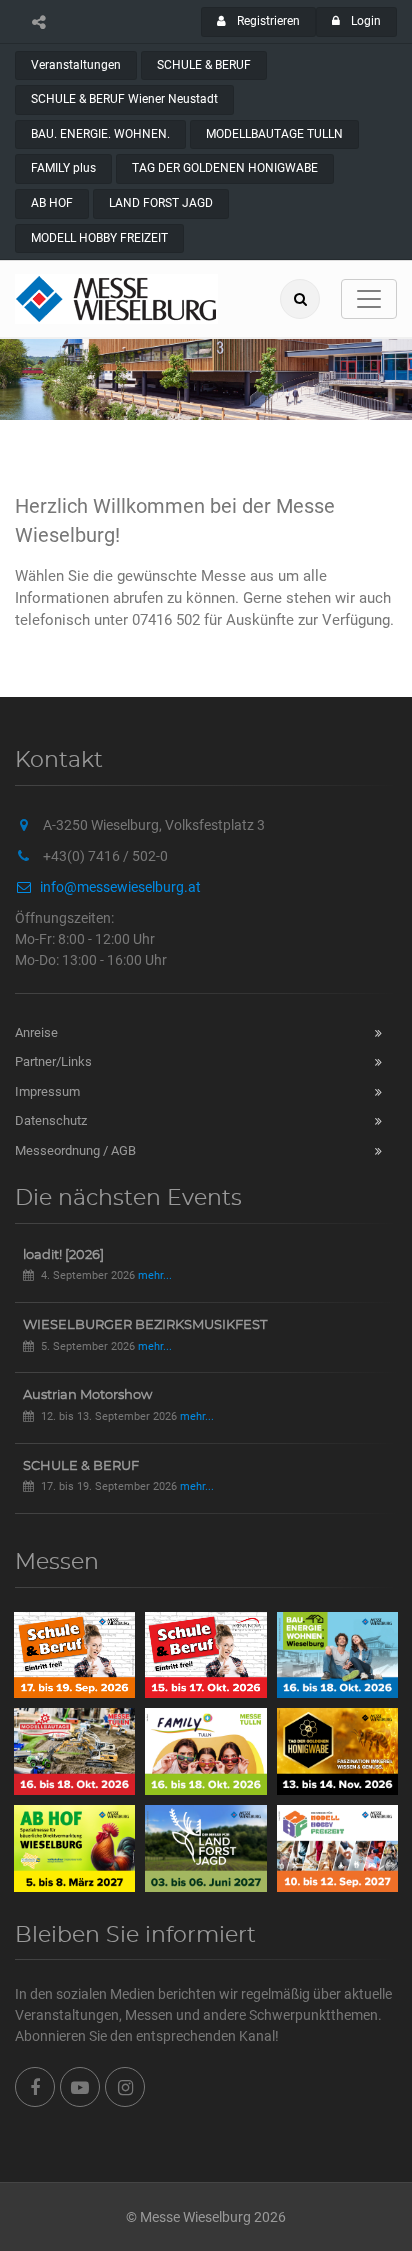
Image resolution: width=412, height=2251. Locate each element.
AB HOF (52, 203)
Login (364, 21)
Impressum (47, 1091)
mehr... (155, 1275)
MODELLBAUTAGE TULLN (274, 134)
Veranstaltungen (76, 65)
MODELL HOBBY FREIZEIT (99, 238)
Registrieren (267, 21)
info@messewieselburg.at (120, 887)
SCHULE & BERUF (204, 65)
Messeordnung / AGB (75, 1150)
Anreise (36, 1032)
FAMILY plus (63, 168)
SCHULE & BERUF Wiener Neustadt (124, 99)
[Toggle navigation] (369, 299)
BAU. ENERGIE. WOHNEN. (100, 134)
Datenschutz (51, 1120)
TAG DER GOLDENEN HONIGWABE (225, 168)
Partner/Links (53, 1061)
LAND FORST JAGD (161, 203)
